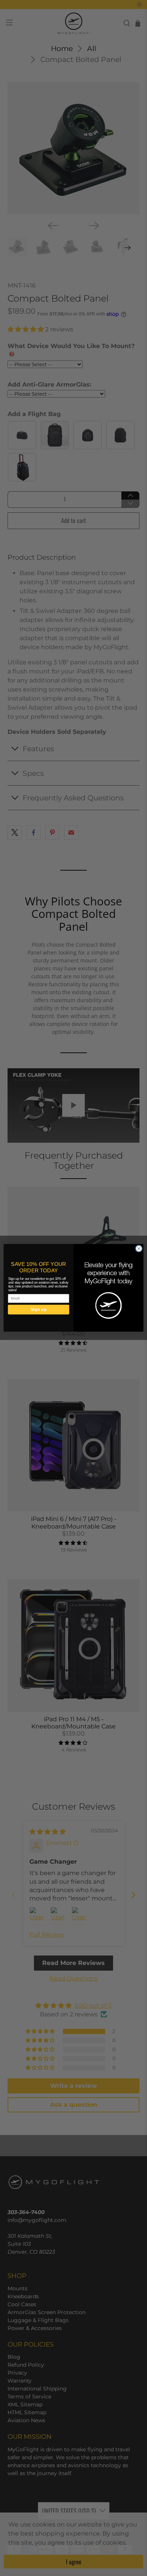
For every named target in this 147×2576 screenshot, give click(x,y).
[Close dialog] (139, 1249)
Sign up (39, 1310)
